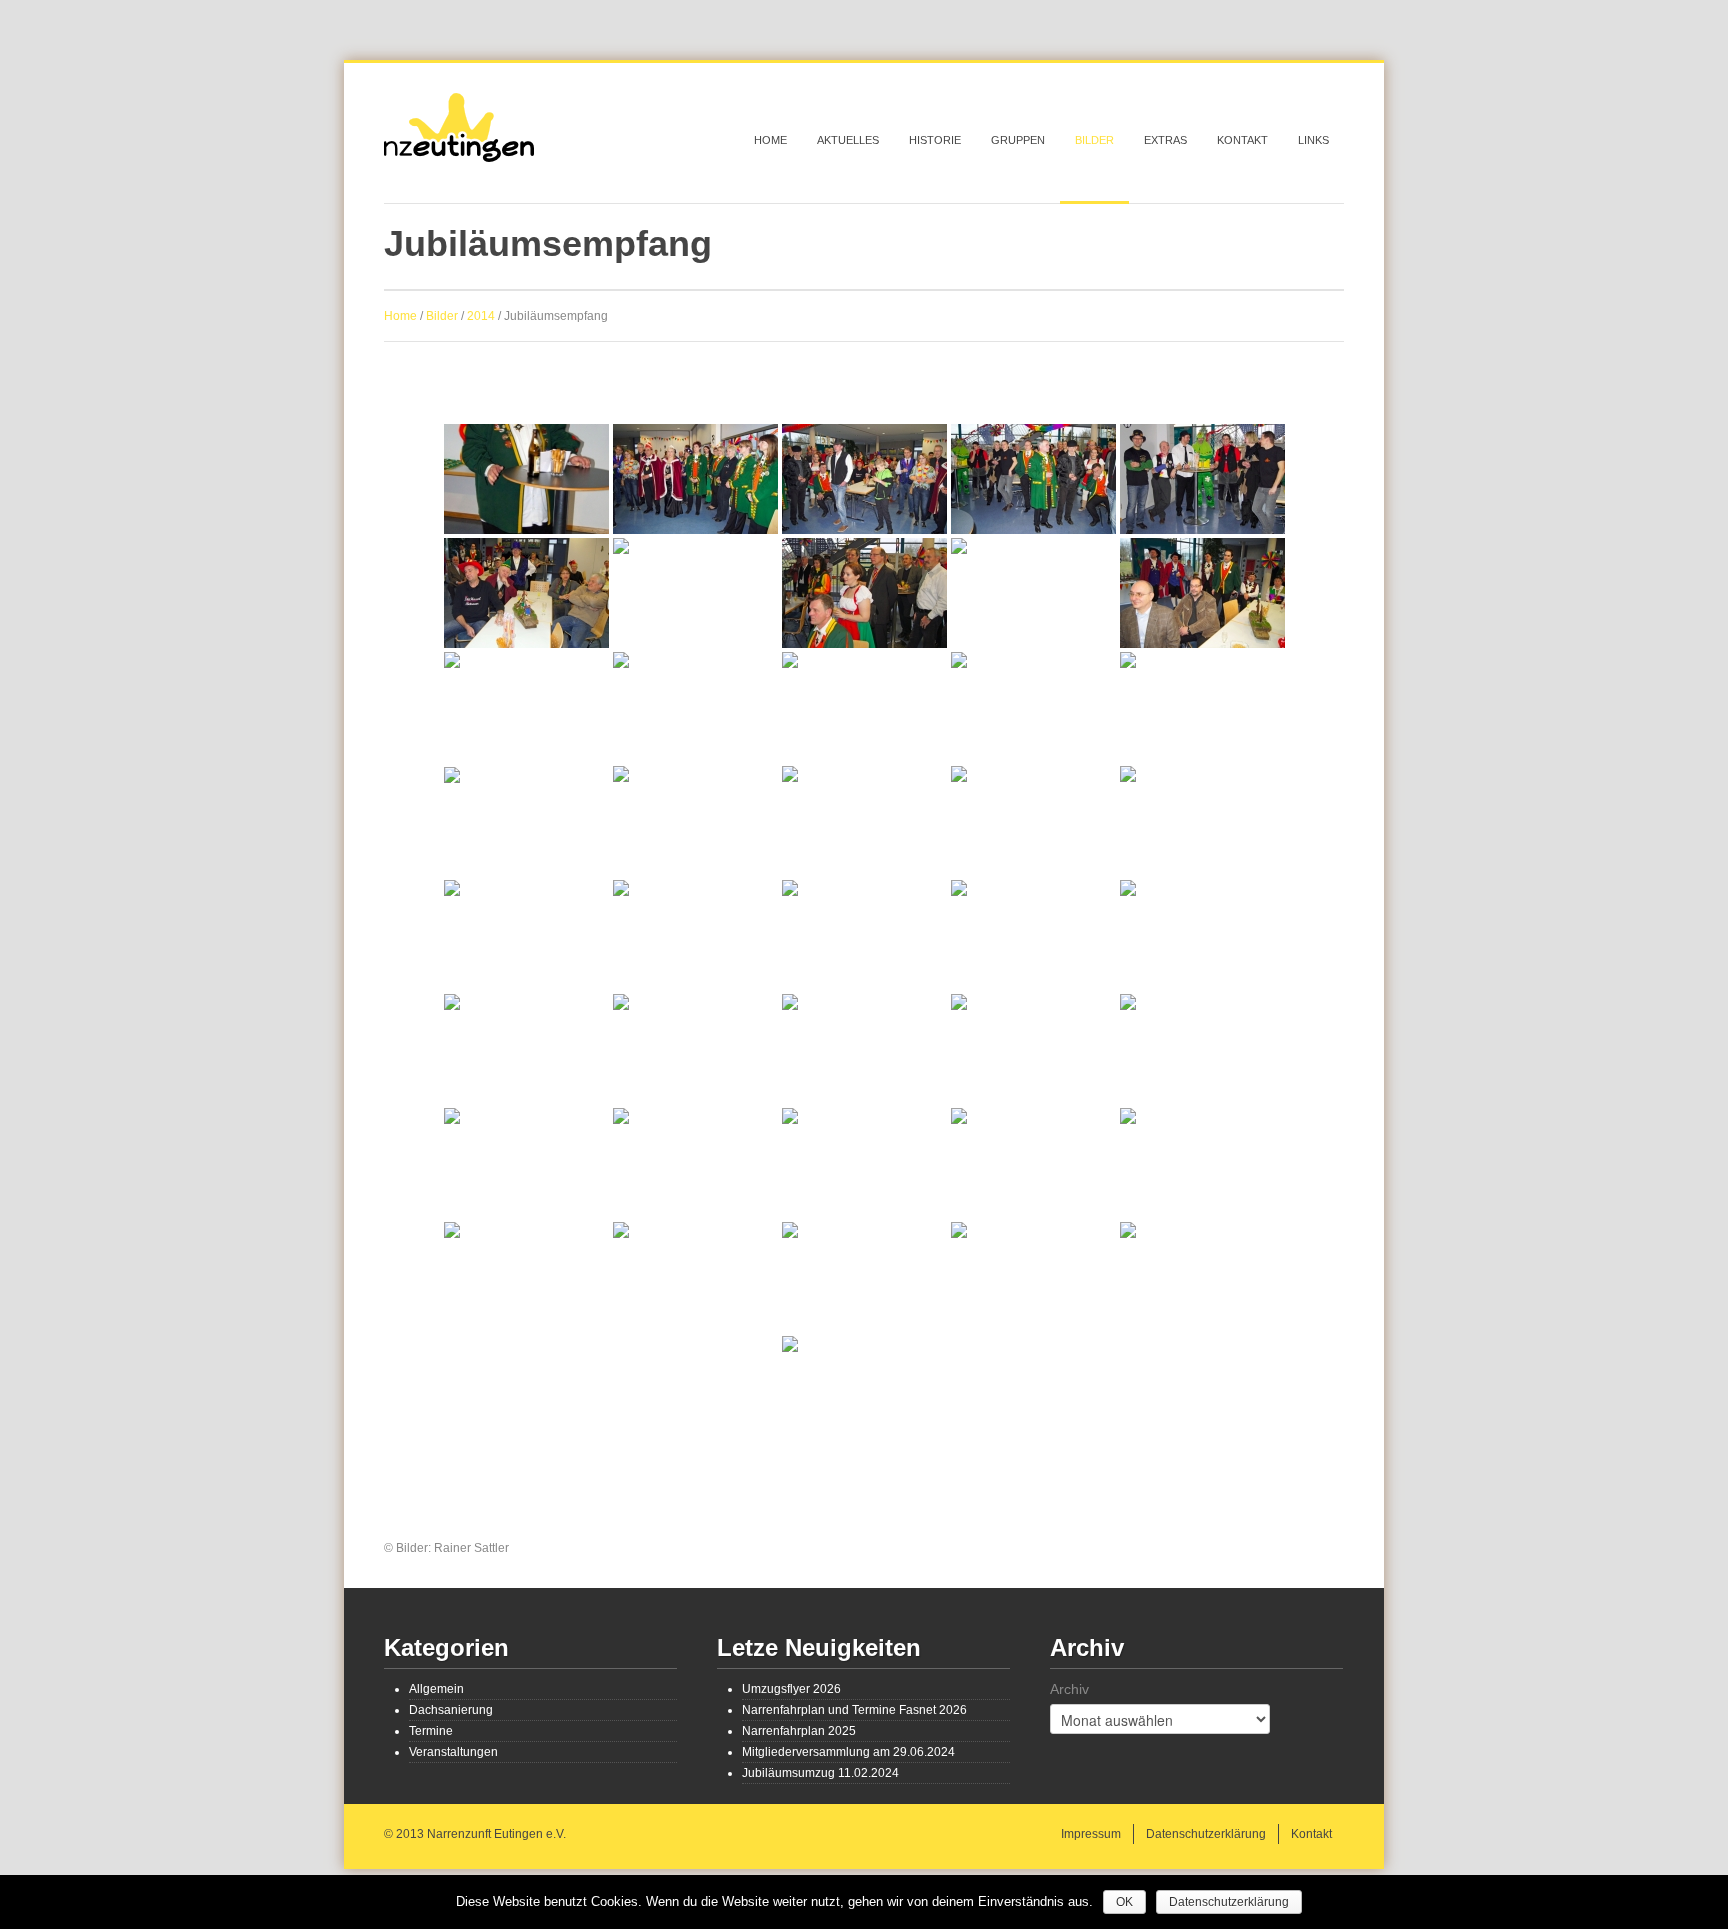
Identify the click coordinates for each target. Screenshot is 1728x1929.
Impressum (1091, 1834)
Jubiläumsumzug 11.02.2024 (820, 1773)
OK (1124, 1902)
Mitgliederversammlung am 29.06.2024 (848, 1752)
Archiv (1069, 1689)
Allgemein (436, 1689)
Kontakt (1242, 140)
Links (1313, 140)
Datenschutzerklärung (1206, 1834)
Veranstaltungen (453, 1752)
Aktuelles (848, 140)
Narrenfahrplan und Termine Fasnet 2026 (854, 1710)
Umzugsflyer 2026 (791, 1689)
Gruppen (1018, 140)
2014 (481, 316)
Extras (1165, 140)
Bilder (1094, 140)
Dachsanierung (451, 1710)
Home (770, 140)
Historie (935, 140)
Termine (431, 1731)
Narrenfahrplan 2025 (799, 1731)
